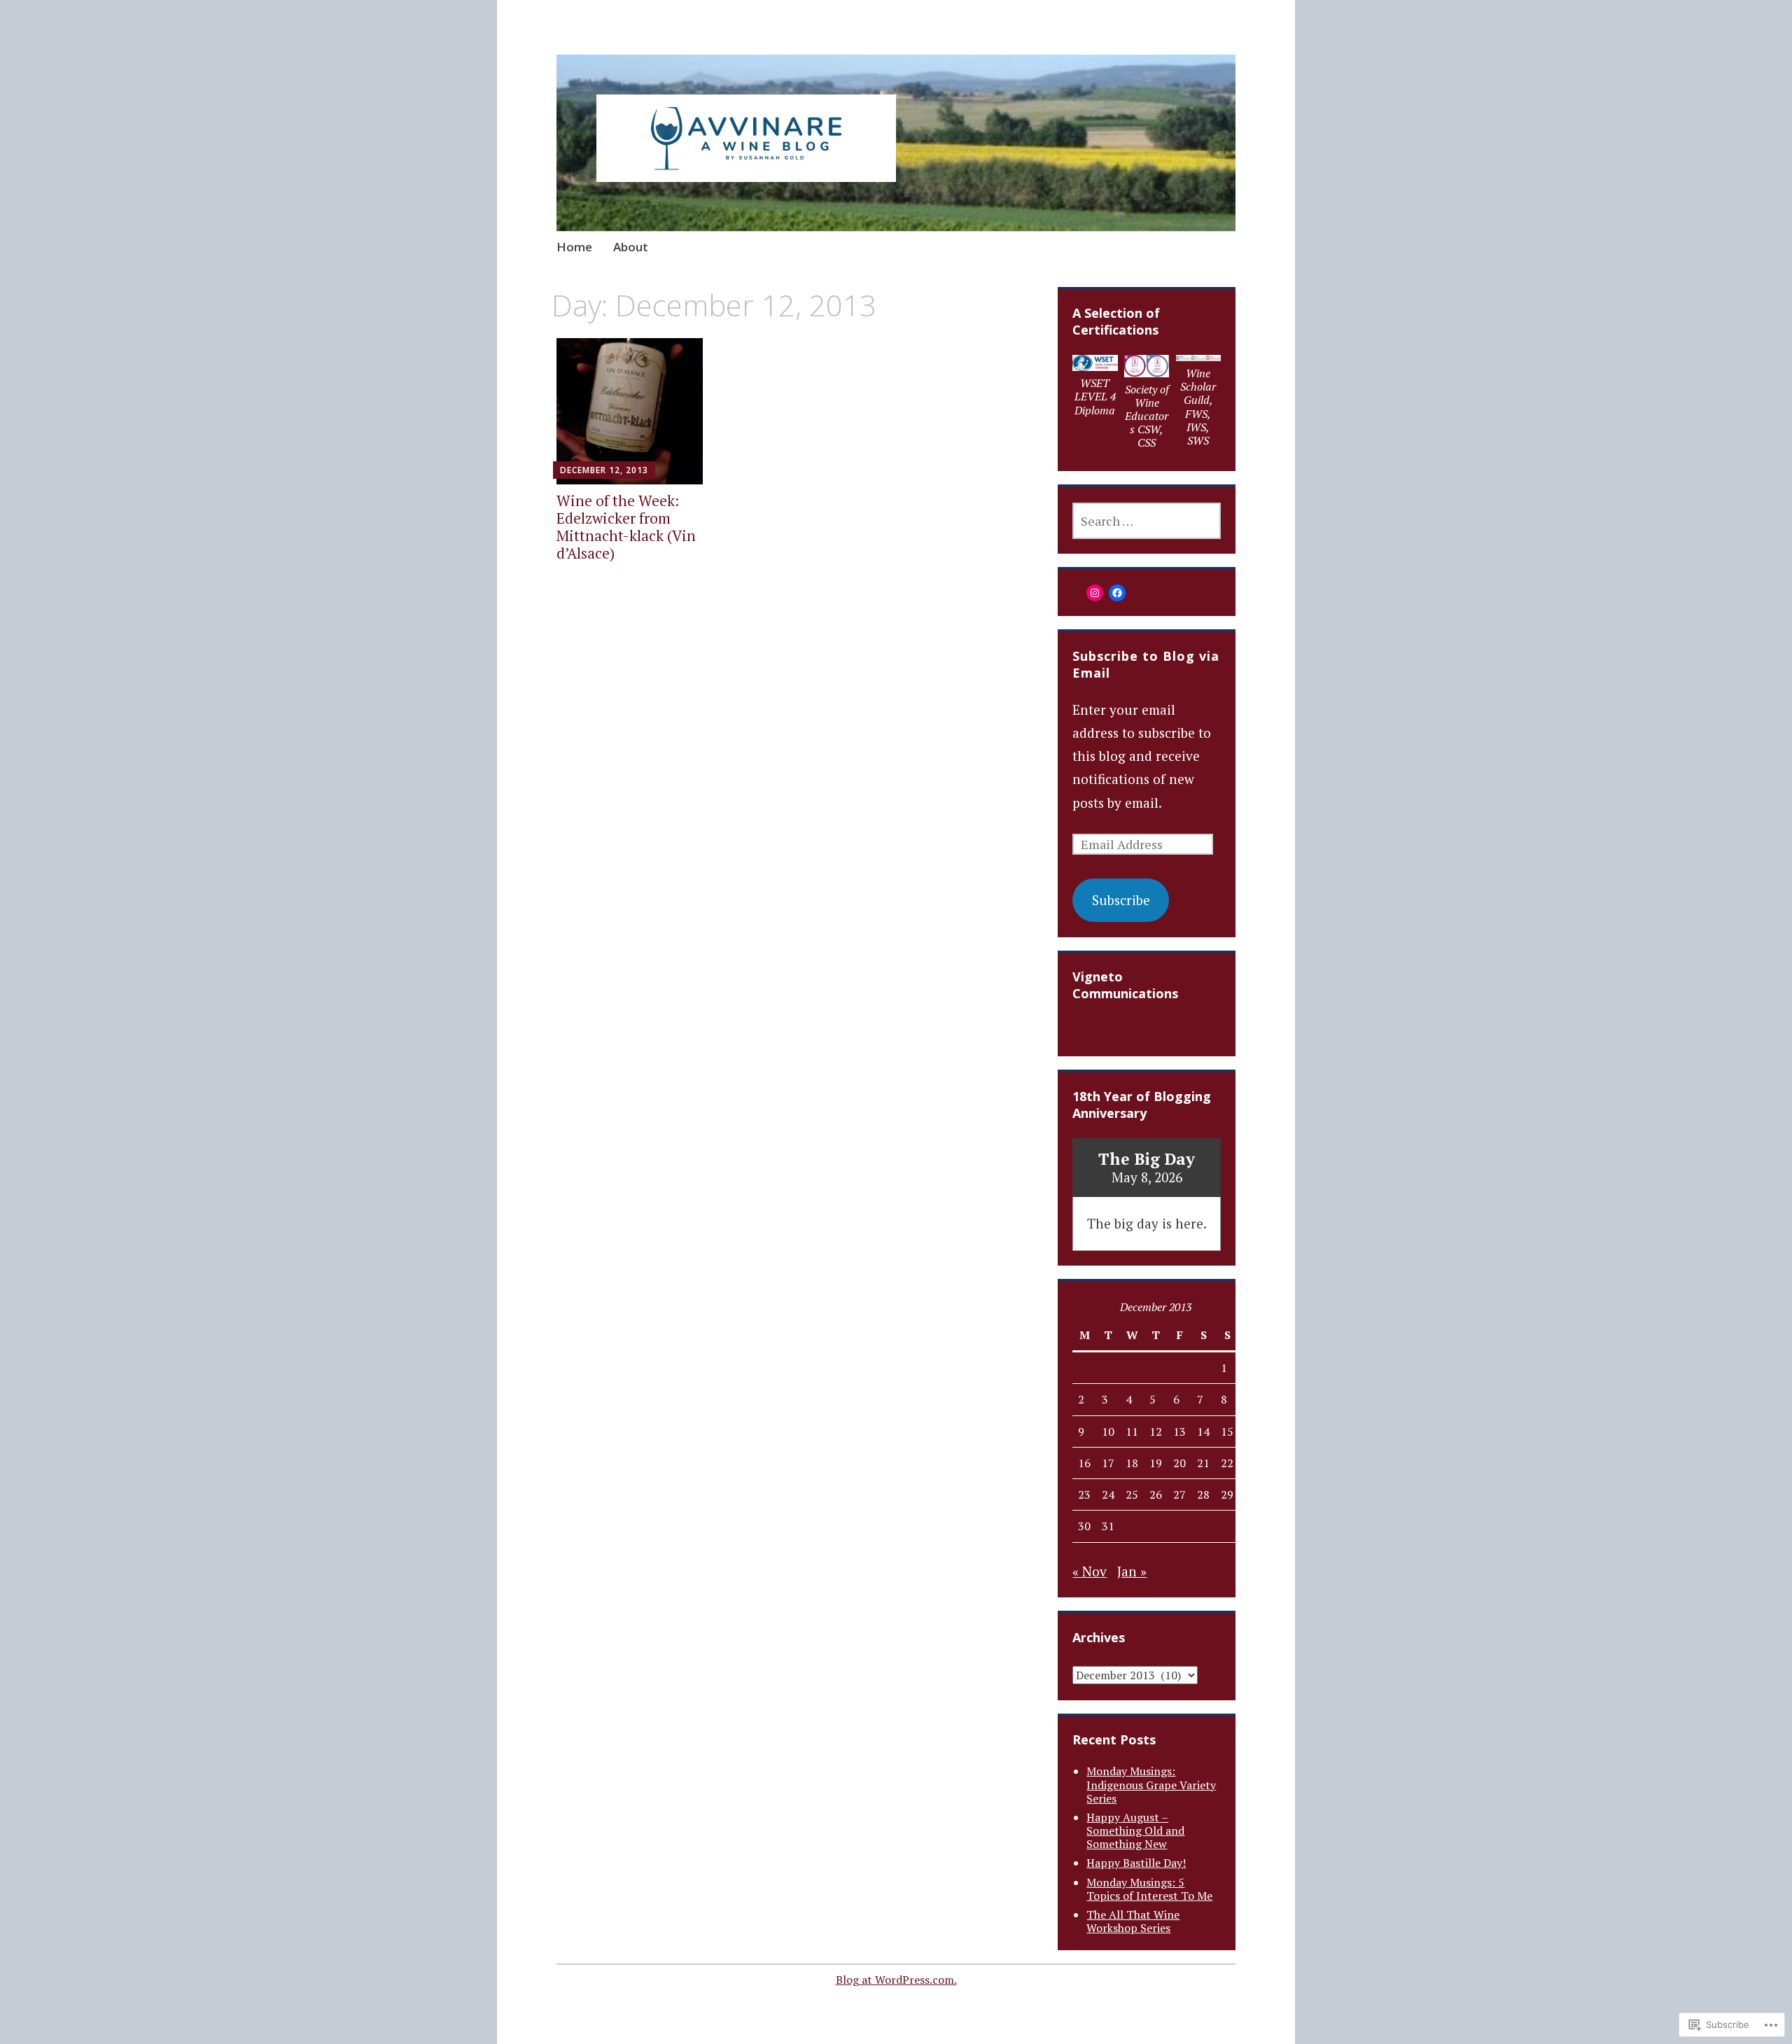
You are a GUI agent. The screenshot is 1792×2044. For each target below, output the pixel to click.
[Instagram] (1095, 593)
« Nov (1090, 1571)
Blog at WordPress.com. (896, 1980)
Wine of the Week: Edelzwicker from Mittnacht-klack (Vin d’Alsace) (626, 527)
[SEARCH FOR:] (1146, 521)
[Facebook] (1117, 593)
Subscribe (1121, 900)
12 (1156, 1431)
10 (1108, 1431)
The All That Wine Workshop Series (1133, 1921)
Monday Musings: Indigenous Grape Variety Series (1151, 1784)
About (631, 247)
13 (1179, 1431)
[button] (1095, 389)
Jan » (1132, 1571)
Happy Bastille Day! (1136, 1863)
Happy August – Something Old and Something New (1135, 1830)
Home (574, 247)
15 (1227, 1431)
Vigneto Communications (1125, 985)
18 (1132, 1463)
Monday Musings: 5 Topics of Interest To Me (1149, 1889)
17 (1108, 1463)
